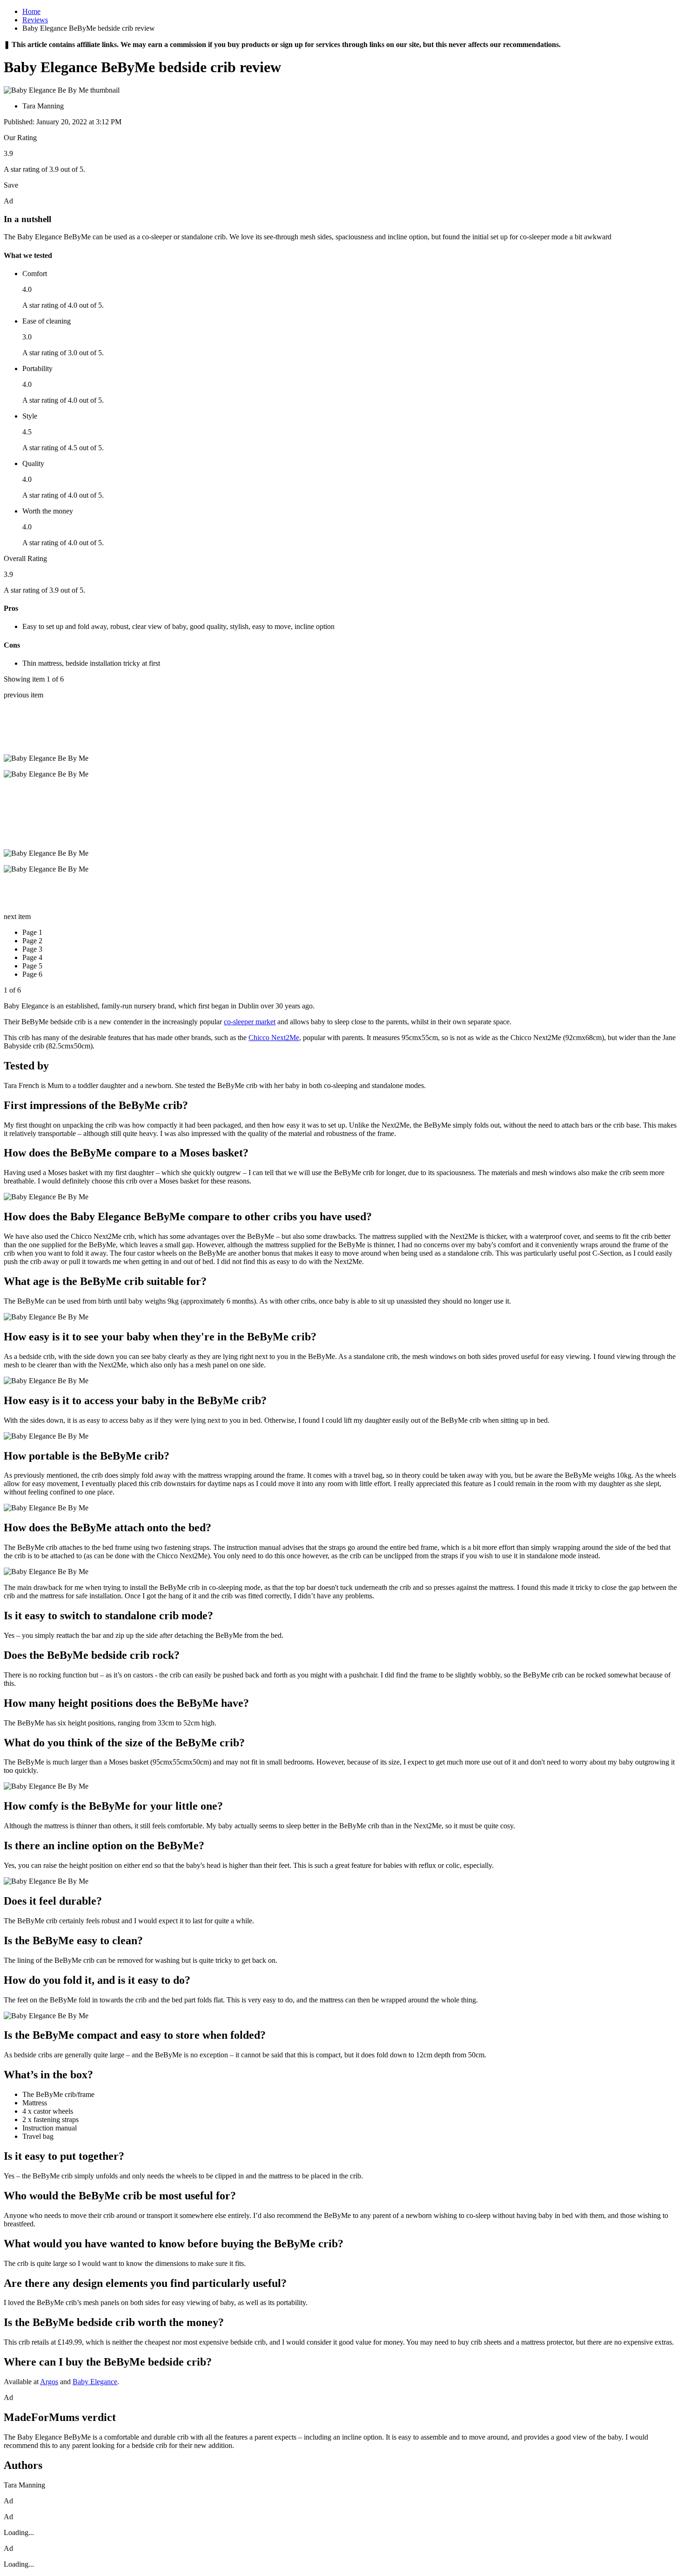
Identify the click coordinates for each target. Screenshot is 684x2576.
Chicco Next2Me (274, 1038)
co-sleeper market (250, 1022)
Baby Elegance (95, 2382)
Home (31, 11)
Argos (49, 2382)
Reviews (35, 20)
